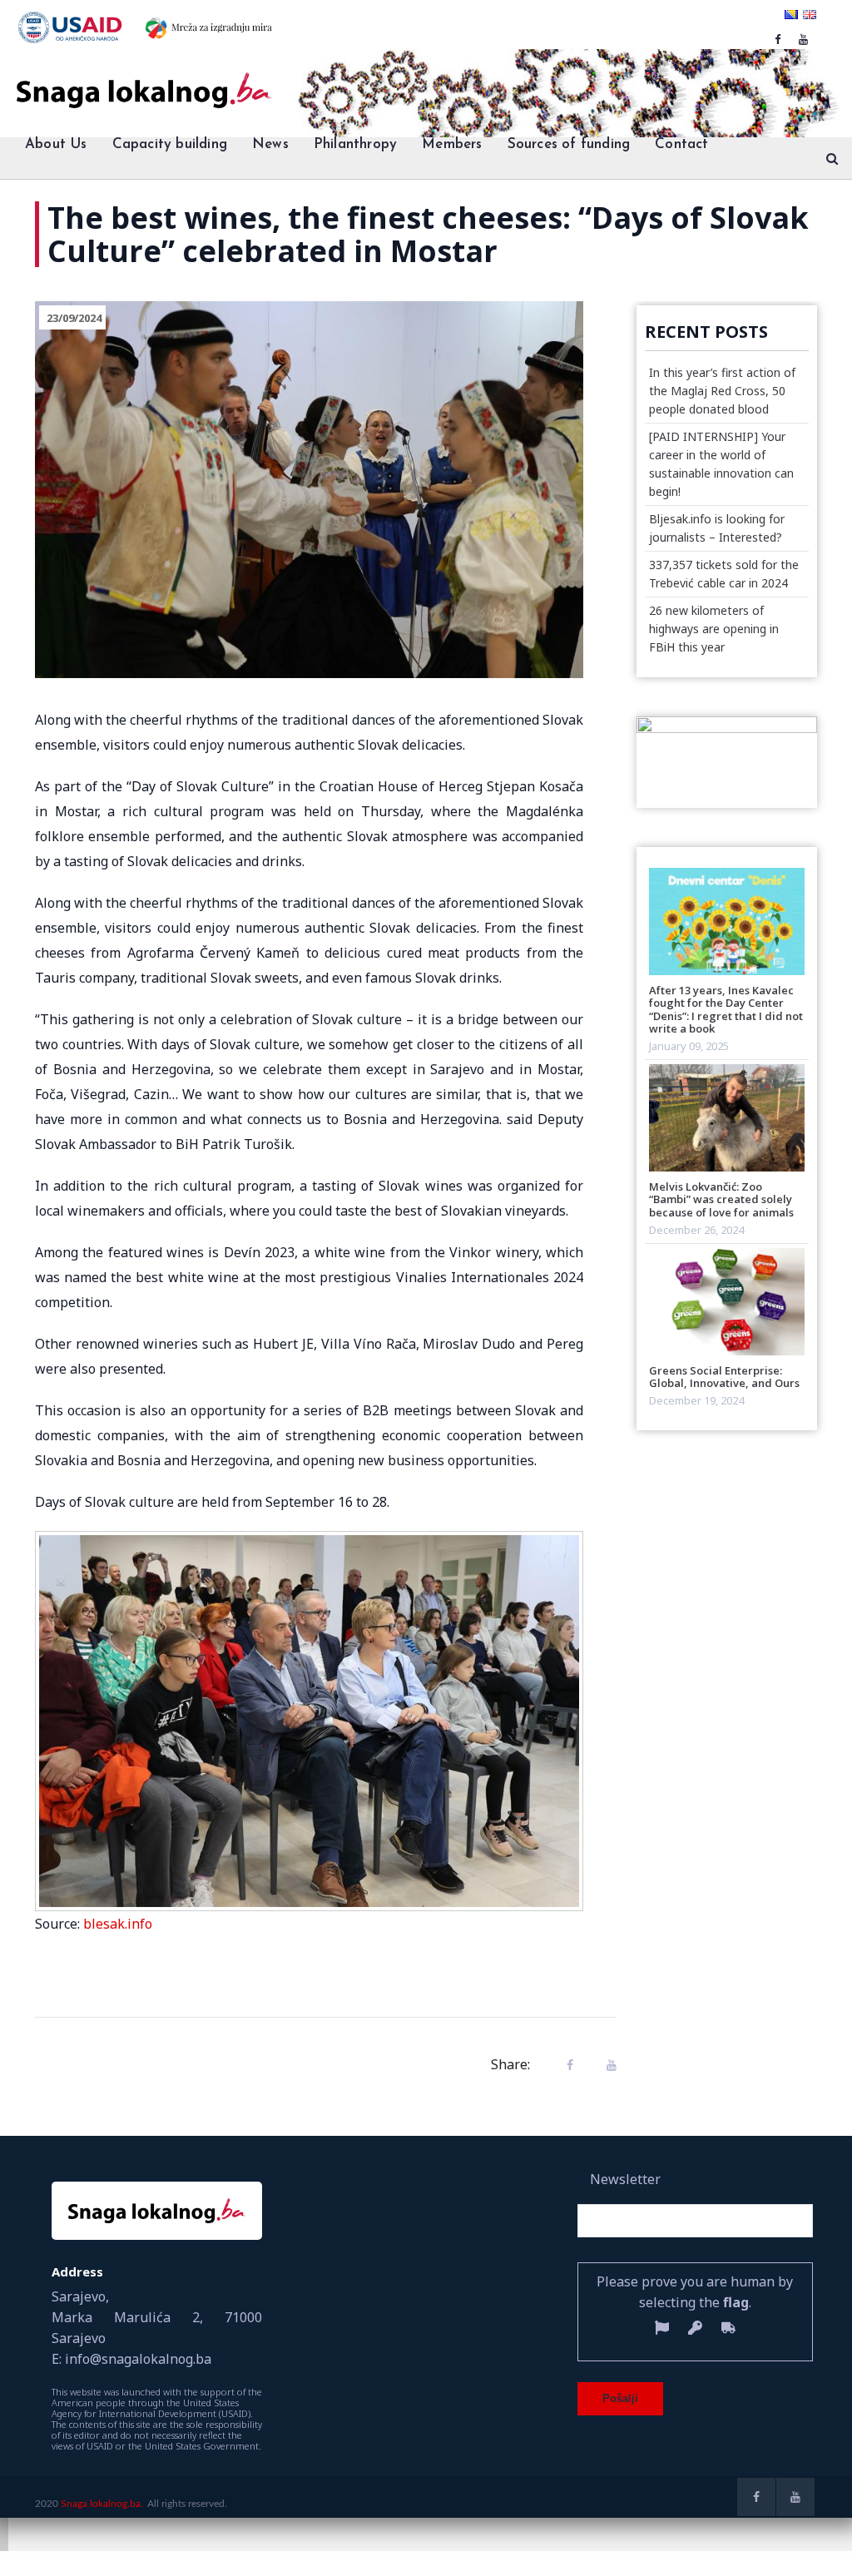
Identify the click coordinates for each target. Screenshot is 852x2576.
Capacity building (170, 144)
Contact (681, 144)
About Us (56, 144)
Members (452, 144)
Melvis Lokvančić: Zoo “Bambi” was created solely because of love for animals (721, 1199)
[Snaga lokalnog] (142, 79)
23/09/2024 (74, 318)
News (270, 144)
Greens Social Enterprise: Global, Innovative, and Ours (724, 1377)
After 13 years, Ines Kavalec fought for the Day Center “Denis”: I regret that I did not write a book (726, 1009)
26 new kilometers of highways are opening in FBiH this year (714, 629)
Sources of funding (569, 144)
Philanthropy (355, 144)
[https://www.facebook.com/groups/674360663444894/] (778, 39)
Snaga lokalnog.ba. (102, 2504)
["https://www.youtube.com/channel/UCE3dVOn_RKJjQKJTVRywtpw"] (803, 39)
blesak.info (118, 1924)
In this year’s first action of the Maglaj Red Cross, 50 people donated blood (722, 391)
